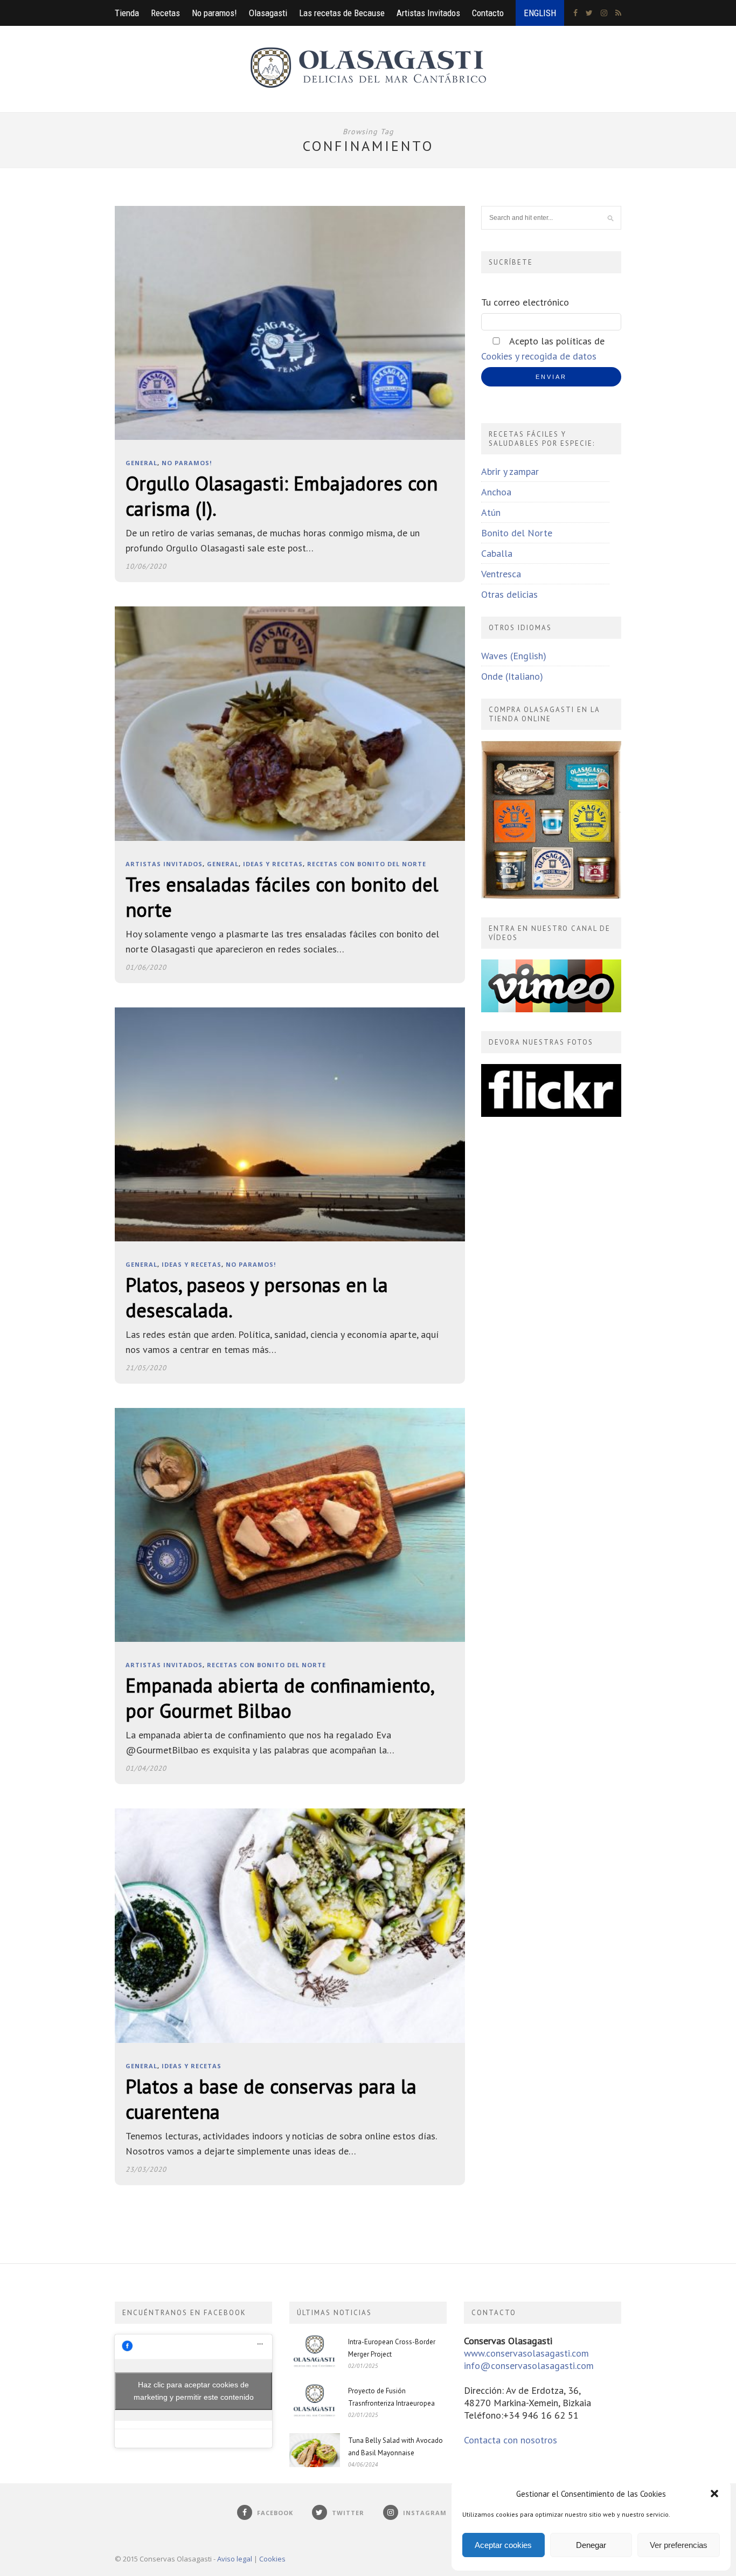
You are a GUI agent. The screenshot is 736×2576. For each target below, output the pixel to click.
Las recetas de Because (342, 13)
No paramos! (214, 13)
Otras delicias (509, 594)
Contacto (488, 13)
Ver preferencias (679, 2545)
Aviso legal (235, 2559)
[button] (714, 2494)
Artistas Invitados (428, 13)
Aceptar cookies (503, 2545)
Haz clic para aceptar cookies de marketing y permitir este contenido (194, 2391)
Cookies (272, 2559)
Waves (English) (514, 656)
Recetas (165, 13)
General (141, 463)
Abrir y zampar (510, 471)
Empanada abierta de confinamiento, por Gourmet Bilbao (279, 1698)
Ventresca (501, 574)
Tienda (127, 13)
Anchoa (496, 492)
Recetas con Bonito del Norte (367, 864)
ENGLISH (540, 13)
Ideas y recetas (273, 864)
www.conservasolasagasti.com (526, 2353)
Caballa (497, 553)
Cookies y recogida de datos (539, 356)
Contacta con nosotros (511, 2440)
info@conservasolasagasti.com (529, 2366)
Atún (491, 512)
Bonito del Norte (517, 533)
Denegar (591, 2545)
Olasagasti (268, 13)
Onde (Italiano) (512, 676)
